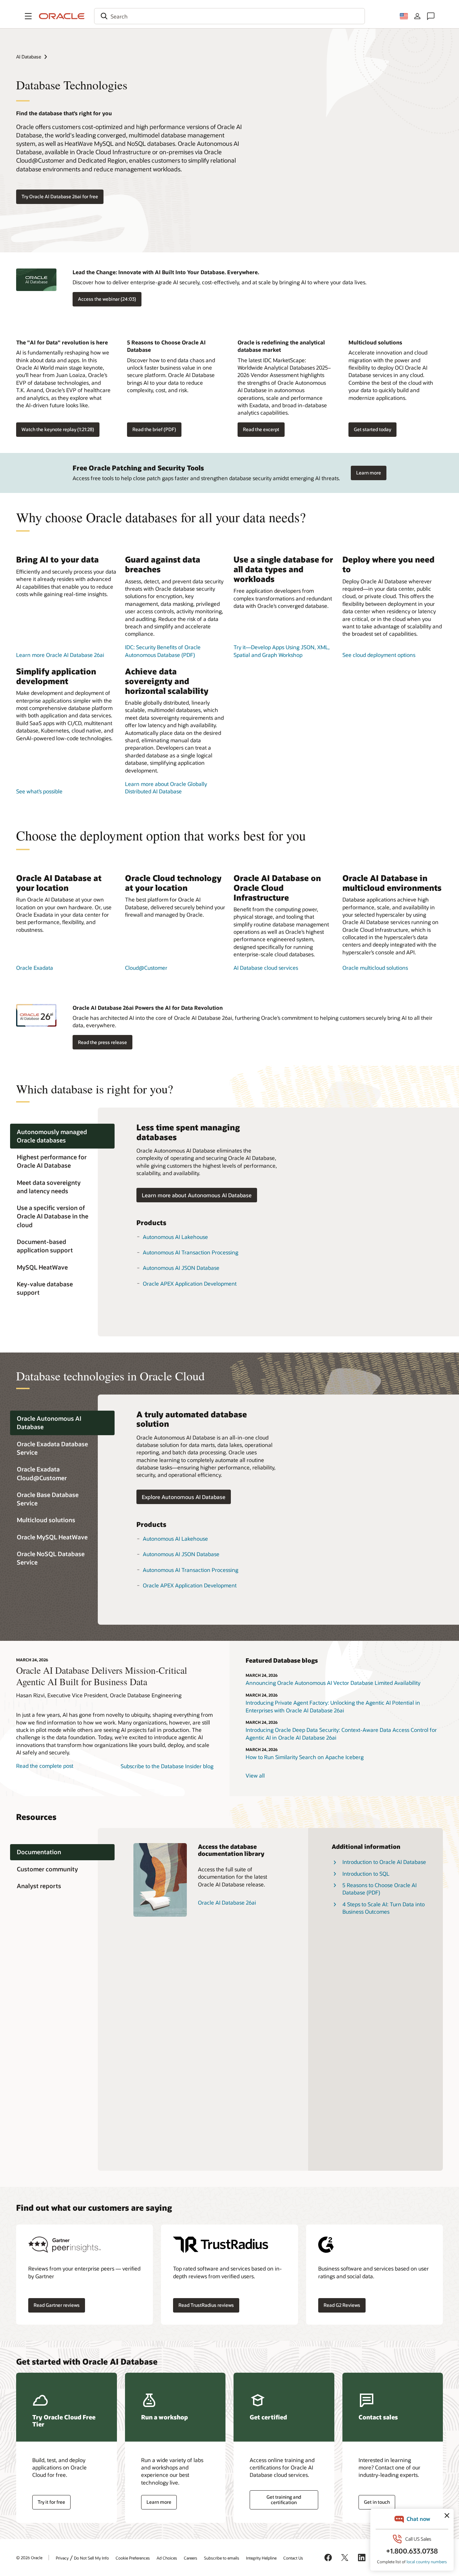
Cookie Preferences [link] (133, 2558)
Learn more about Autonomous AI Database (197, 1195)
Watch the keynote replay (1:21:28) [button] (58, 429)
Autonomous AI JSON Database (181, 1268)
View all (255, 1775)
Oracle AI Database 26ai (227, 1902)
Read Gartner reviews (57, 2305)
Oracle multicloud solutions (375, 968)
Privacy (62, 2558)
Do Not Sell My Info (91, 2558)
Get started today (372, 429)
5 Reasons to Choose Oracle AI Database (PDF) (380, 1889)
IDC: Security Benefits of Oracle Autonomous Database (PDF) (163, 651)
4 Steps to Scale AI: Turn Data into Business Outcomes (384, 1908)
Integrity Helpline (261, 2558)
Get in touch (377, 2502)
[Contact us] (431, 16)
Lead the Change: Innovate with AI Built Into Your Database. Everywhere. (166, 272)
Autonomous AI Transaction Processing (191, 1252)
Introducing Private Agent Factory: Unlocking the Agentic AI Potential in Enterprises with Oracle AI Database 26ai (333, 1706)
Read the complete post (45, 1766)
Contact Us (293, 2558)
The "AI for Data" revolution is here (62, 342)
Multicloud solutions (375, 342)
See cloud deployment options (379, 655)
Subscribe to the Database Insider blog (167, 1766)
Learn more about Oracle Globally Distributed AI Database (166, 787)
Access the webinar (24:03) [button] (107, 299)
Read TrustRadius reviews (206, 2305)
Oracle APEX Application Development (190, 1283)
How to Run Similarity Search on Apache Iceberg (305, 1757)
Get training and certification (284, 2500)
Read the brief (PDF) (154, 429)
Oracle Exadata (35, 968)
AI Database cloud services (266, 968)
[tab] (62, 1136)
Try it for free (51, 2502)
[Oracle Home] (62, 16)
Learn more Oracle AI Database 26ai (60, 655)
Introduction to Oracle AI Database (384, 1862)
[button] (28, 16)
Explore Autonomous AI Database (184, 1497)
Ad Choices (167, 2558)
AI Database (29, 57)
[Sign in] (417, 16)
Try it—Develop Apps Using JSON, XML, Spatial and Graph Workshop (282, 651)
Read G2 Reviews (342, 2305)
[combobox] (229, 16)
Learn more (369, 473)
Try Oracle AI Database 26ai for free (60, 196)
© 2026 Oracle (29, 2558)
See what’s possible (39, 791)
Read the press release (102, 1042)
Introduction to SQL (366, 1874)
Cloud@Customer (146, 968)
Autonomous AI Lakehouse (175, 1237)
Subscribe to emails (222, 2558)
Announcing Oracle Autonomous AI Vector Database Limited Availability (333, 1683)
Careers (191, 2558)
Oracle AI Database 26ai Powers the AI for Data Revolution (148, 1008)
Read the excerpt (261, 429)
